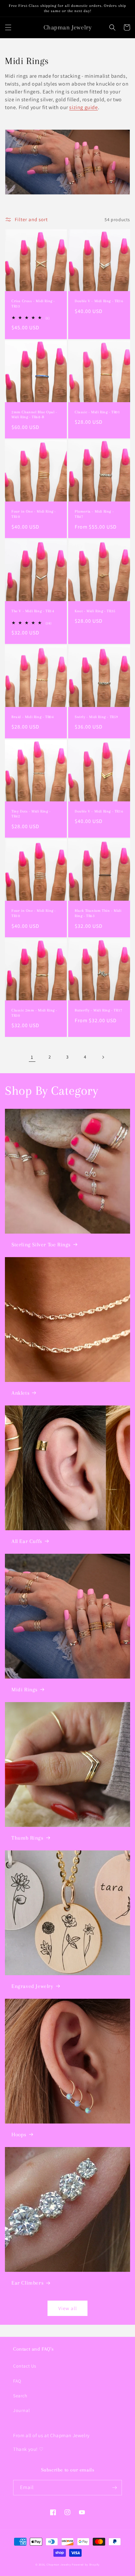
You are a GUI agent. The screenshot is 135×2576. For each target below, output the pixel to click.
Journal (21, 2410)
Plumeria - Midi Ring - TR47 (94, 514)
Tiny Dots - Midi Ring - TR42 (31, 814)
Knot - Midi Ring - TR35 (95, 611)
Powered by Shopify (86, 2564)
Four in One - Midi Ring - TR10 (34, 514)
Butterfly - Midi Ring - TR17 (99, 1010)
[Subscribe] (114, 2488)
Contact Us (25, 2366)
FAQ (17, 2381)
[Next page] (103, 1057)
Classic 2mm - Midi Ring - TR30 (34, 1013)
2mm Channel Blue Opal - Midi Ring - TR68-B (34, 415)
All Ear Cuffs (27, 1541)
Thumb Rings (28, 1838)
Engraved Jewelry (32, 1986)
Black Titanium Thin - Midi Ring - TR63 (98, 913)
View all (68, 2308)
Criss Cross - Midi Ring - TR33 (33, 304)
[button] (8, 27)
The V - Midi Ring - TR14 (33, 611)
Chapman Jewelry (59, 2564)
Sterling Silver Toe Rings (41, 1245)
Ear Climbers (28, 2283)
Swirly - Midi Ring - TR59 (96, 717)
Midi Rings (25, 1690)
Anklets (20, 1393)
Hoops (19, 2134)
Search (20, 2396)
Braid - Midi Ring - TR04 (33, 717)
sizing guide (83, 107)
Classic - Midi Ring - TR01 (97, 412)
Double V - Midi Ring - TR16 (99, 301)
